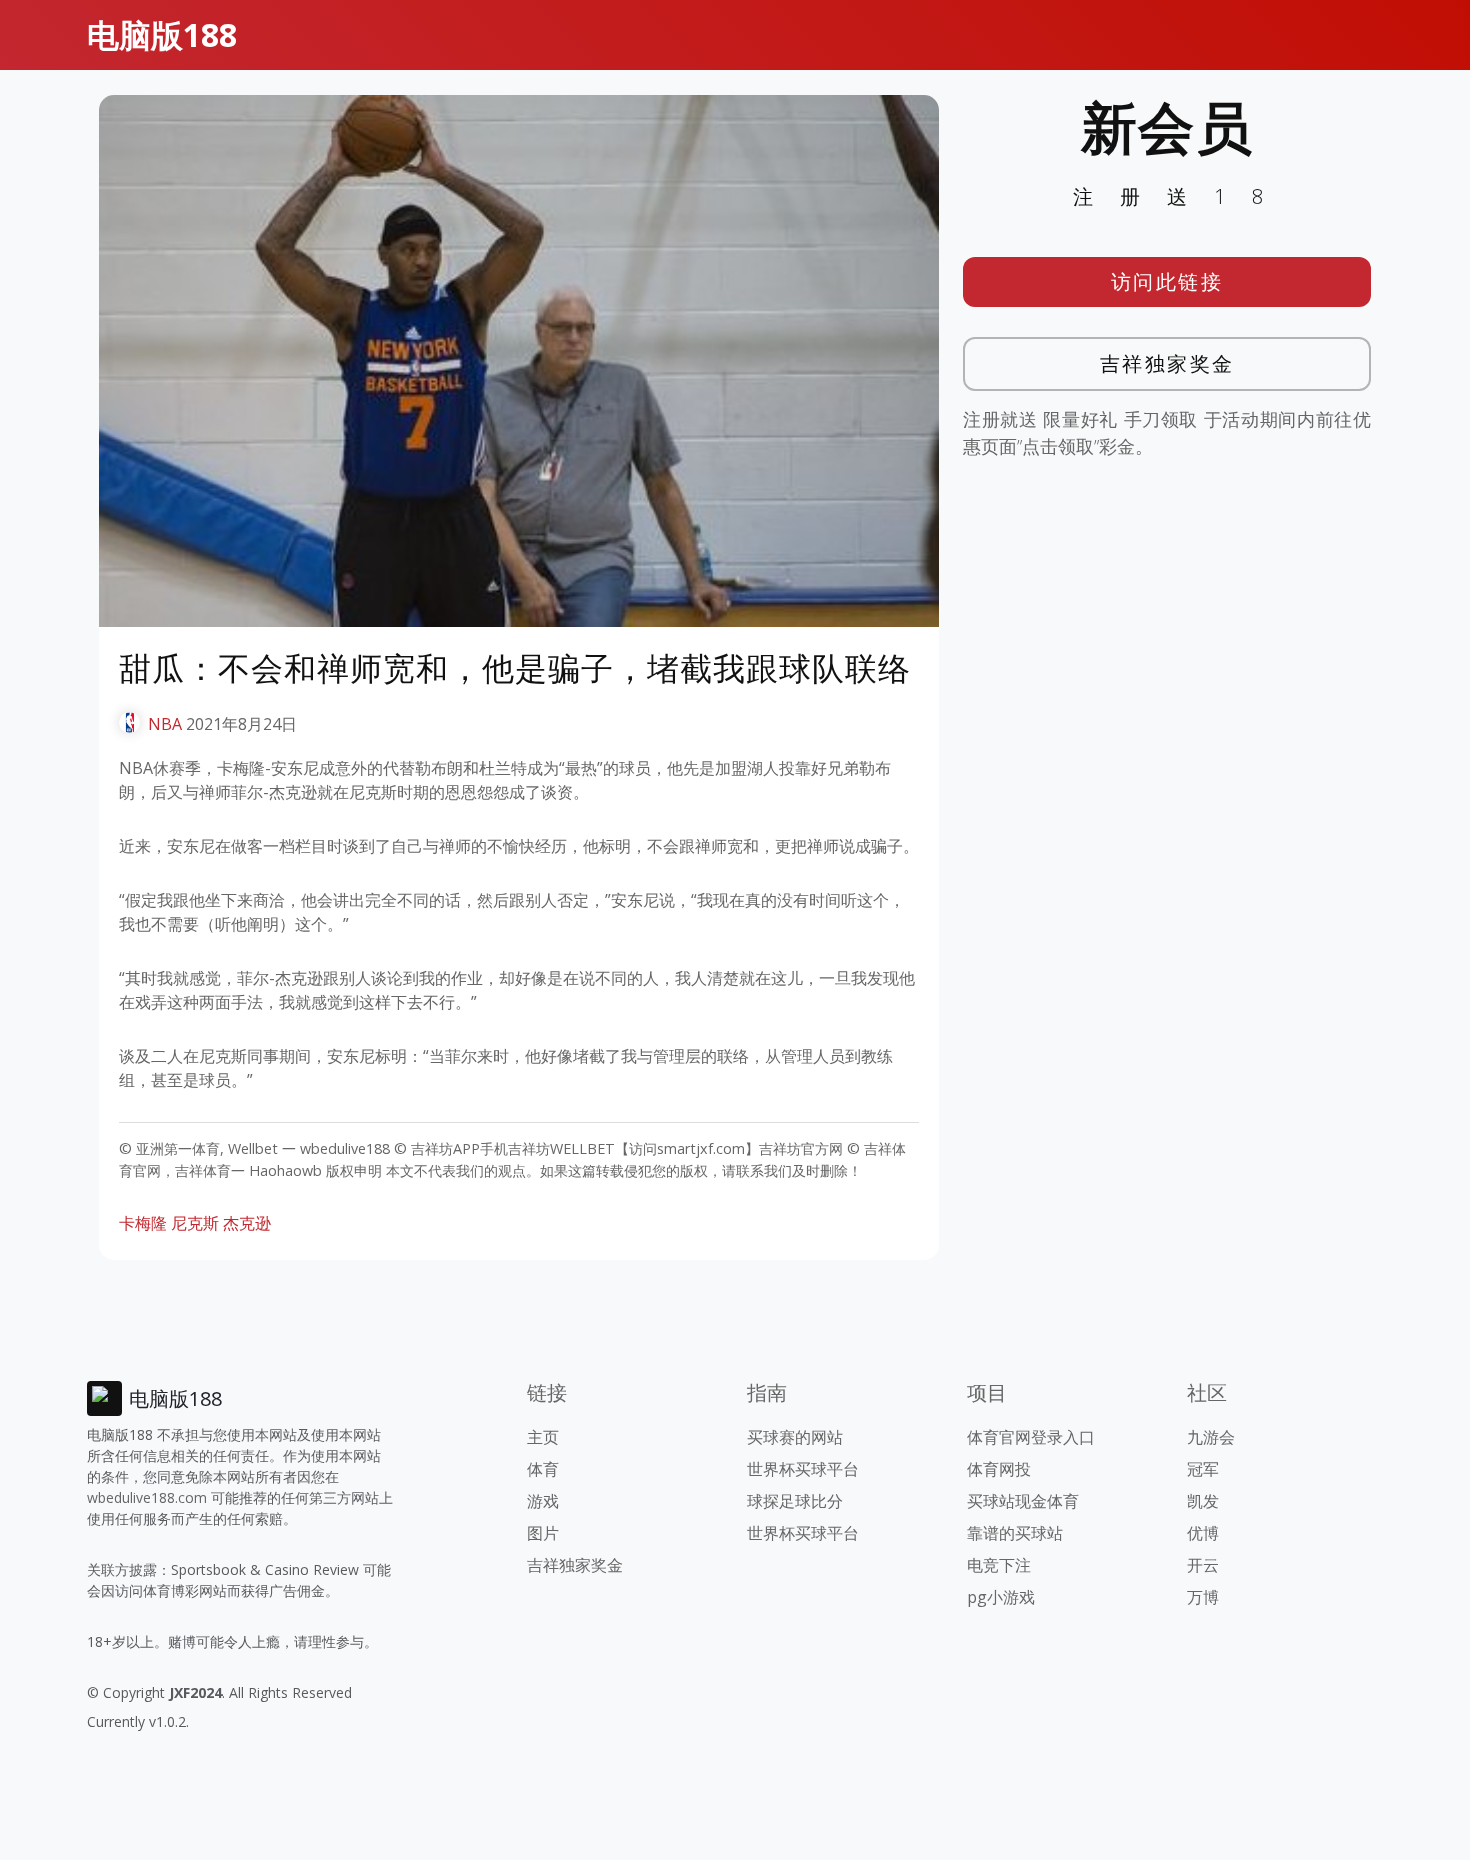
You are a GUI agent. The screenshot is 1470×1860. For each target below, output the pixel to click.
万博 (1203, 1597)
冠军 (1203, 1469)
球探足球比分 (795, 1501)
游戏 (543, 1501)
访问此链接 (1167, 281)
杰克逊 (247, 1223)
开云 (1203, 1565)
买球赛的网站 (795, 1437)
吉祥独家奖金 (1167, 363)
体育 (543, 1469)
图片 (543, 1533)
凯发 (1203, 1501)
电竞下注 (999, 1565)
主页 (543, 1437)
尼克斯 (195, 1223)
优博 (1203, 1533)
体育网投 (999, 1469)
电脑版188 (162, 34)
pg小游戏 (1001, 1597)
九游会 (1211, 1437)
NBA (165, 724)
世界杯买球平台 (803, 1469)
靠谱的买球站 (1015, 1533)
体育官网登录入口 (1031, 1437)
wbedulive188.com (147, 1497)
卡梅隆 (143, 1223)
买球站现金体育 (1023, 1501)
